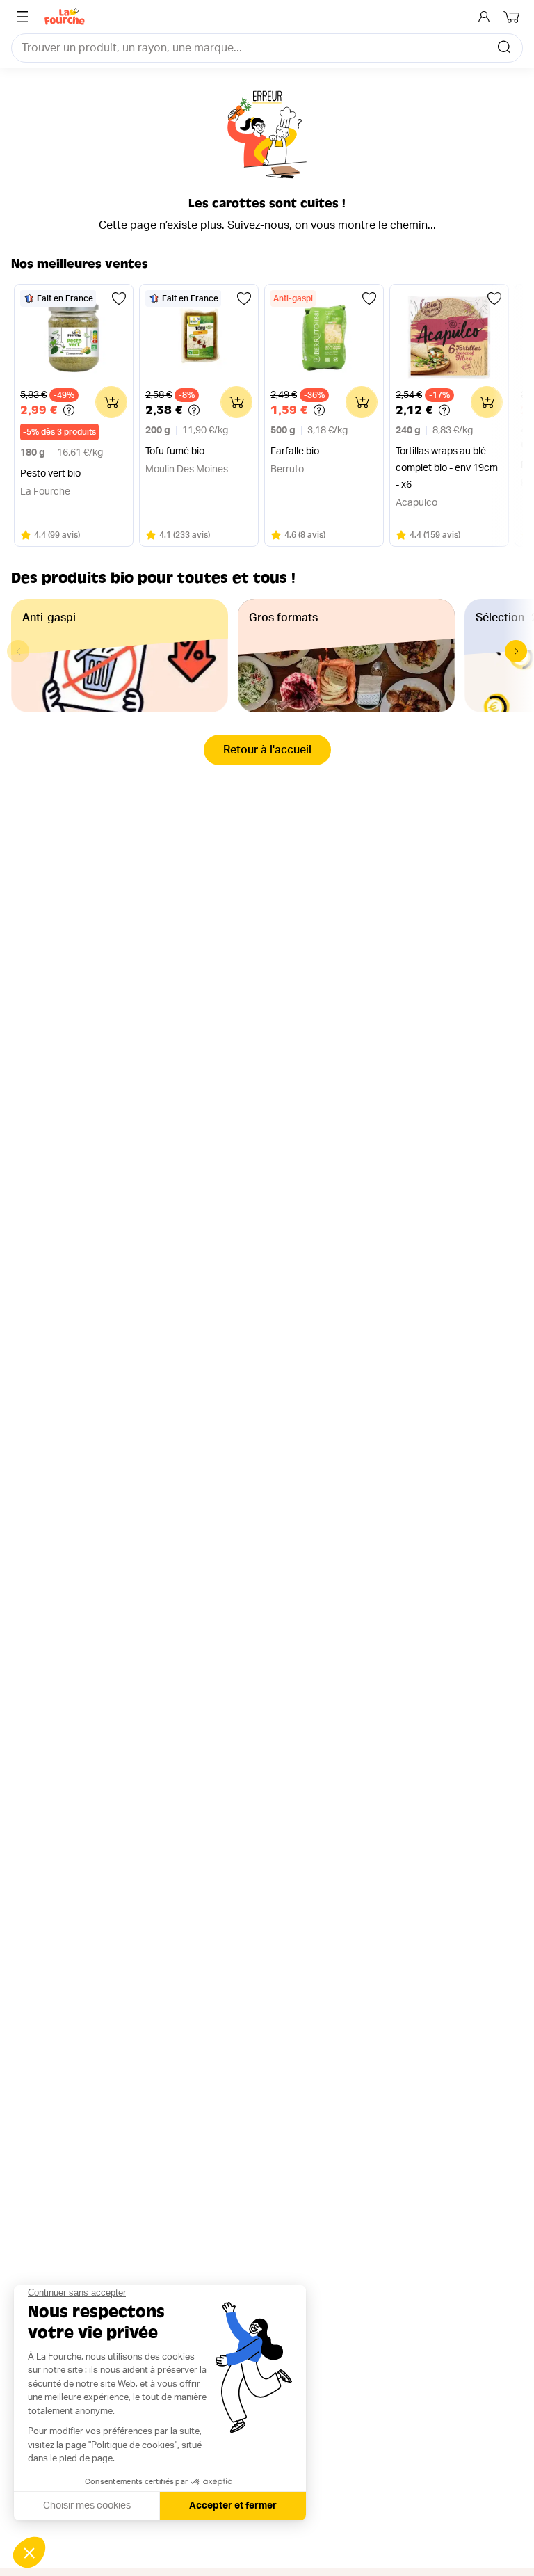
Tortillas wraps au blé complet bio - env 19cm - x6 (447, 468)
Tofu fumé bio (175, 451)
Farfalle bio (295, 451)
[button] (516, 651)
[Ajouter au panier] (111, 402)
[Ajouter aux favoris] (119, 298)
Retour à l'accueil (267, 750)
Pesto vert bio (50, 474)
